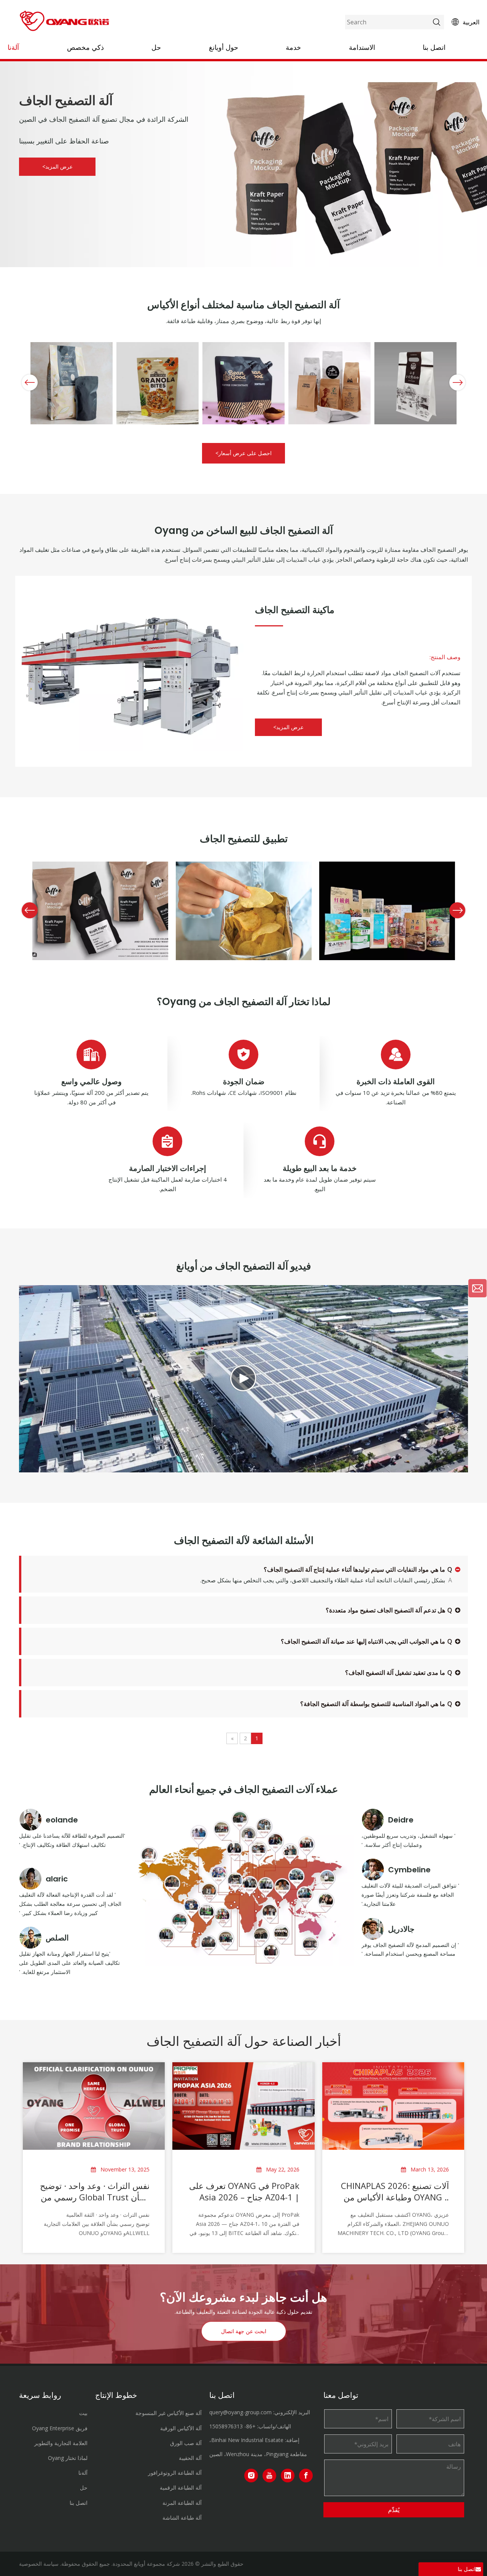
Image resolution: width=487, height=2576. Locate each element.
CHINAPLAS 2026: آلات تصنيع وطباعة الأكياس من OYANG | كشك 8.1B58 (395, 2191)
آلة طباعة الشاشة (182, 2518)
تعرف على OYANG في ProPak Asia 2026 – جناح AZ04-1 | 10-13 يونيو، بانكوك (244, 2191)
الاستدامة (362, 47)
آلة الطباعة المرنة (182, 2503)
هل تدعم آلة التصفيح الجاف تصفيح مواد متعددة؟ (385, 1610)
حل (156, 47)
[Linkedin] (288, 2476)
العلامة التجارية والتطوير (61, 2443)
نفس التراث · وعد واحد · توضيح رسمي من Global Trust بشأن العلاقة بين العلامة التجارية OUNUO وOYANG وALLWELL (95, 2191)
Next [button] (459, 382)
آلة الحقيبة (190, 2458)
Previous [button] (30, 382)
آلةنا (13, 47)
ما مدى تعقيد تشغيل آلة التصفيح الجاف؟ (395, 1673)
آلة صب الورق (186, 2443)
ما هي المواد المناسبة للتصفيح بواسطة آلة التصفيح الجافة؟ (373, 1704)
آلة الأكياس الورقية (181, 2428)
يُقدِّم (394, 2510)
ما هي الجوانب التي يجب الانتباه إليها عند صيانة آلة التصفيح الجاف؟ (363, 1641)
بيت (83, 2413)
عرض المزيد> (57, 166)
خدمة (293, 47)
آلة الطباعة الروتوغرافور (175, 2473)
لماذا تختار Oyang (68, 2458)
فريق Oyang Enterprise (60, 2428)
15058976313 (226, 2426)
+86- (250, 2426)
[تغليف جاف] (129, 665)
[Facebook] (306, 2476)
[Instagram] (251, 2476)
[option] (72, 383)
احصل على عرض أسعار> (243, 453)
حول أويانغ (224, 47)
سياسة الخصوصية (39, 2564)
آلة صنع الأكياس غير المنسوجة (169, 2413)
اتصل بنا (434, 47)
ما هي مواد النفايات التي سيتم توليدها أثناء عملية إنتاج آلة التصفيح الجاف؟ (354, 1569)
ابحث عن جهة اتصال (244, 2331)
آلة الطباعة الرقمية (181, 2488)
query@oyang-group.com (240, 2412)
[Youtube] (269, 2476)
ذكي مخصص (85, 47)
